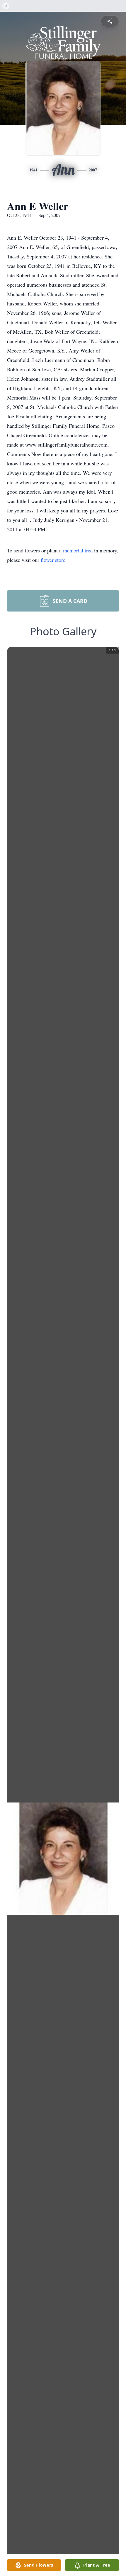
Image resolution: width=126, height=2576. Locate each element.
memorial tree (78, 550)
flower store (53, 560)
